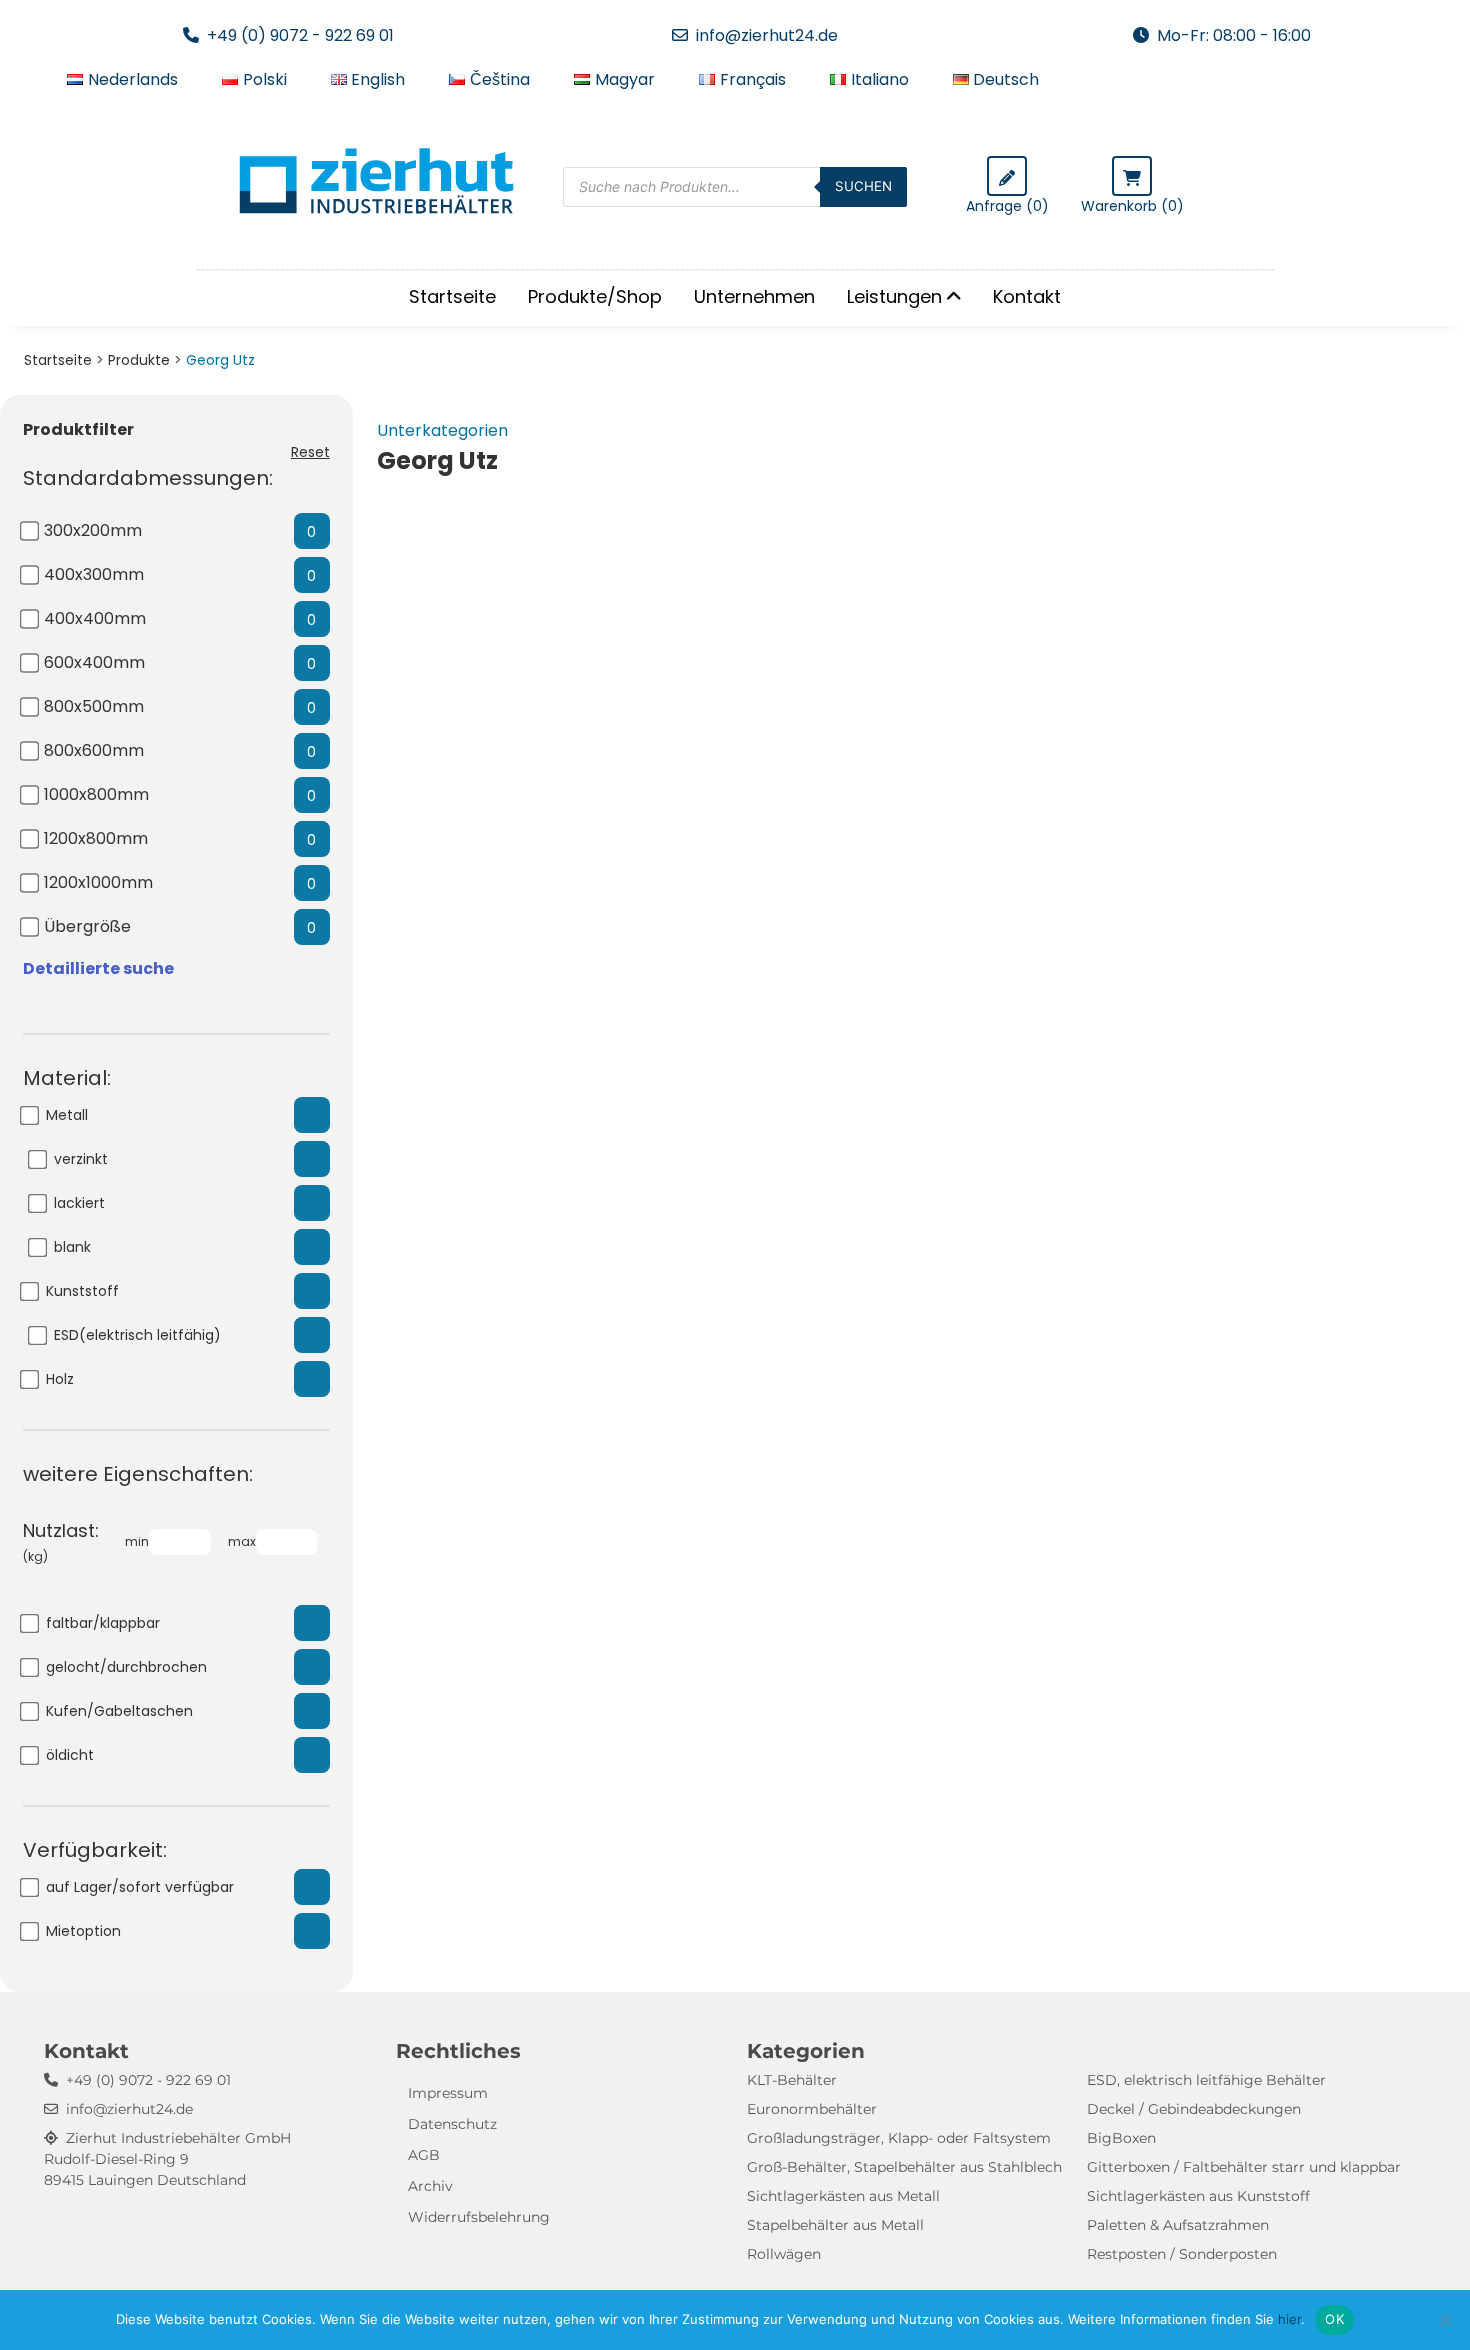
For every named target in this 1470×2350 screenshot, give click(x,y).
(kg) (61, 1541)
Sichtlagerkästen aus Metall (843, 2196)
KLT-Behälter (792, 2080)
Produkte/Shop (595, 296)
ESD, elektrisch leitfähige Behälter (1206, 2080)
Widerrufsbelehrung (479, 2217)
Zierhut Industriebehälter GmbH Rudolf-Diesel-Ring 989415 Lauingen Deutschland (167, 2159)
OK (1334, 2319)
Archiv (430, 2186)
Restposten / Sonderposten (1182, 2254)
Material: (67, 1078)
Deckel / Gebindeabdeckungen (1194, 2109)
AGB (424, 2155)
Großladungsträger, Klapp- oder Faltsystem (899, 2138)
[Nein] (1445, 2320)
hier (1289, 2319)
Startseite (452, 296)
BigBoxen (1121, 2138)
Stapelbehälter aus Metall (835, 2225)
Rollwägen (784, 2254)
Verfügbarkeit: (95, 1850)
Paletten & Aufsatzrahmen (1178, 2225)
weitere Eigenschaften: (138, 1474)
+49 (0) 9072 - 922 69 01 (300, 35)
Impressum (448, 2093)
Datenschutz (452, 2124)
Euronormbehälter (812, 2109)
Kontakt (1027, 296)
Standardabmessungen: (148, 478)
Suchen (863, 186)
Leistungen (894, 296)
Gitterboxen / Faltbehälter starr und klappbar (1244, 2167)
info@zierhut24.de (767, 35)
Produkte (139, 360)
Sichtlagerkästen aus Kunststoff (1198, 2196)
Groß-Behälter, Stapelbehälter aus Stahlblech (904, 2167)
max (242, 1541)
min (137, 1541)
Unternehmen (754, 296)
